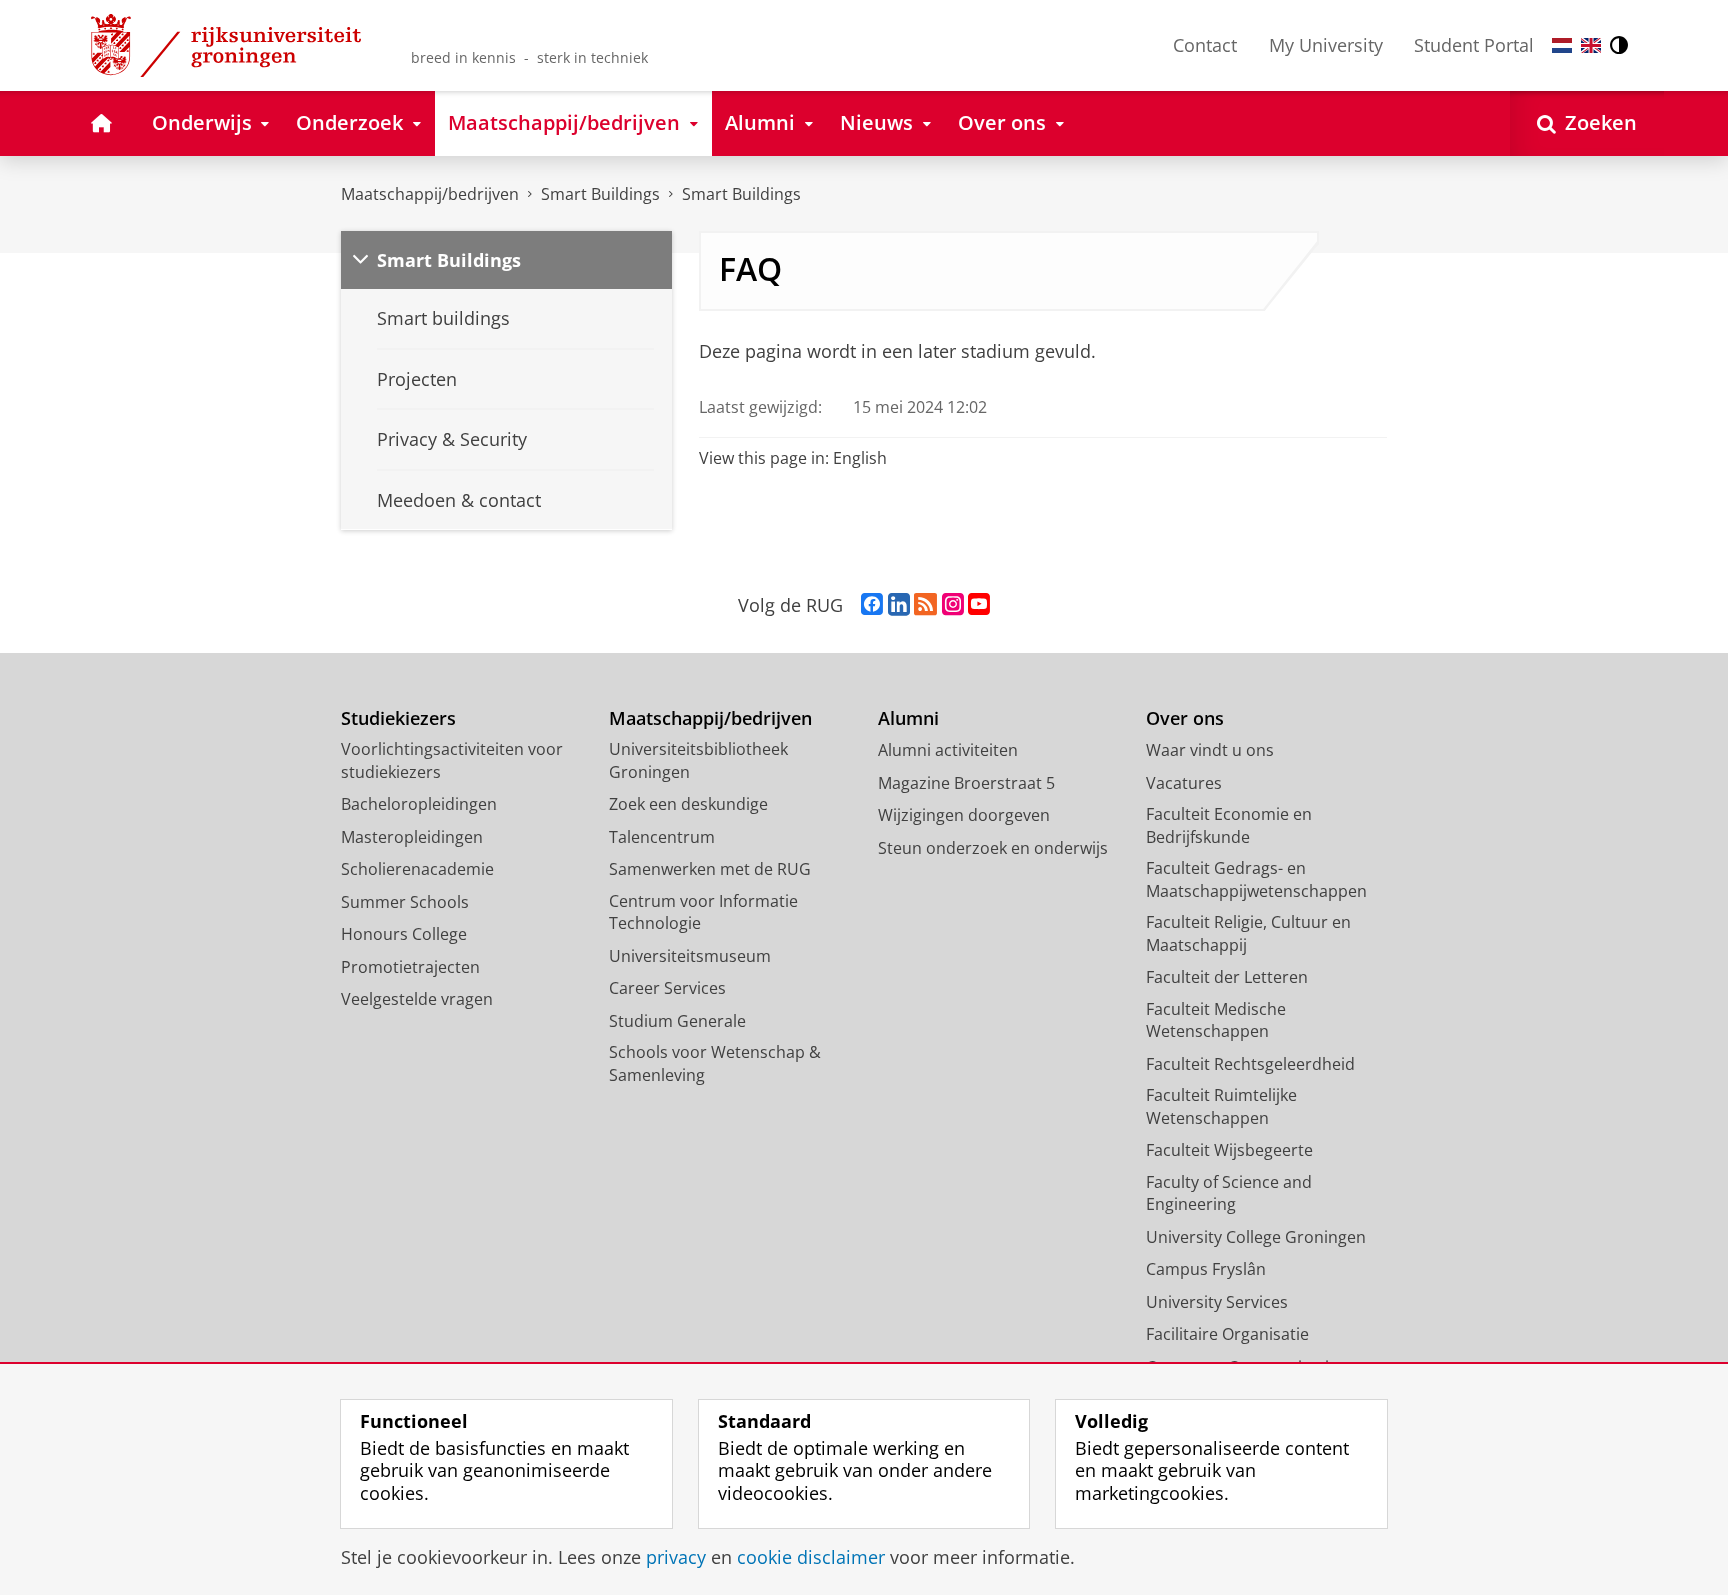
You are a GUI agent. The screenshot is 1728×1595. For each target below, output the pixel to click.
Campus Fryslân (1206, 1269)
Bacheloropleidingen (419, 804)
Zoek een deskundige (688, 804)
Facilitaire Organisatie (1227, 1334)
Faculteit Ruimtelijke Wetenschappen (1221, 1106)
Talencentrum (662, 837)
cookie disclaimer (811, 1557)
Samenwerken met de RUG (710, 869)
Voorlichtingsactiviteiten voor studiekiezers (452, 760)
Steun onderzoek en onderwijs (993, 848)
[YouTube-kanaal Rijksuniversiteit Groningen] (979, 605)
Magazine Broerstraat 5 (966, 783)
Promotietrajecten (410, 967)
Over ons (1185, 718)
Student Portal (1474, 45)
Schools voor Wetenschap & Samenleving (715, 1063)
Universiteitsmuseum (690, 956)
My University (1326, 45)
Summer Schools (405, 902)
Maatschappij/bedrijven (430, 194)
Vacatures (1184, 783)
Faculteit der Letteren (1227, 977)
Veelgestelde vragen (417, 999)
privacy (676, 1557)
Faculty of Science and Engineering (1229, 1193)
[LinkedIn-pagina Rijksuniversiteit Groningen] (899, 605)
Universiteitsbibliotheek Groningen (698, 760)
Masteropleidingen (412, 837)
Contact (1205, 45)
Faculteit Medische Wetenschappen (1216, 1020)
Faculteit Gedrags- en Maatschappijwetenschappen (1256, 879)
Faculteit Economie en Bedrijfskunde (1229, 825)
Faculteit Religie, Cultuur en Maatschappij (1248, 933)
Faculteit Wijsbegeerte (1229, 1150)
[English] (1591, 45)
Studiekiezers (398, 718)
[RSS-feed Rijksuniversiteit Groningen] (925, 605)
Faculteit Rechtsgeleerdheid (1250, 1064)
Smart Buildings (600, 194)
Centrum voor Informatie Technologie (703, 912)
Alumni (908, 718)
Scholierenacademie (417, 869)
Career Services (667, 988)
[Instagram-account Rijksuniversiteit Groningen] (953, 605)
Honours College (404, 934)
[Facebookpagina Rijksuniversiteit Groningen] (872, 605)
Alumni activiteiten (948, 750)
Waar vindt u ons (1210, 750)
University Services (1217, 1302)
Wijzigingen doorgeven (964, 815)
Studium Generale (677, 1021)
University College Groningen (1256, 1237)
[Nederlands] (1562, 45)
